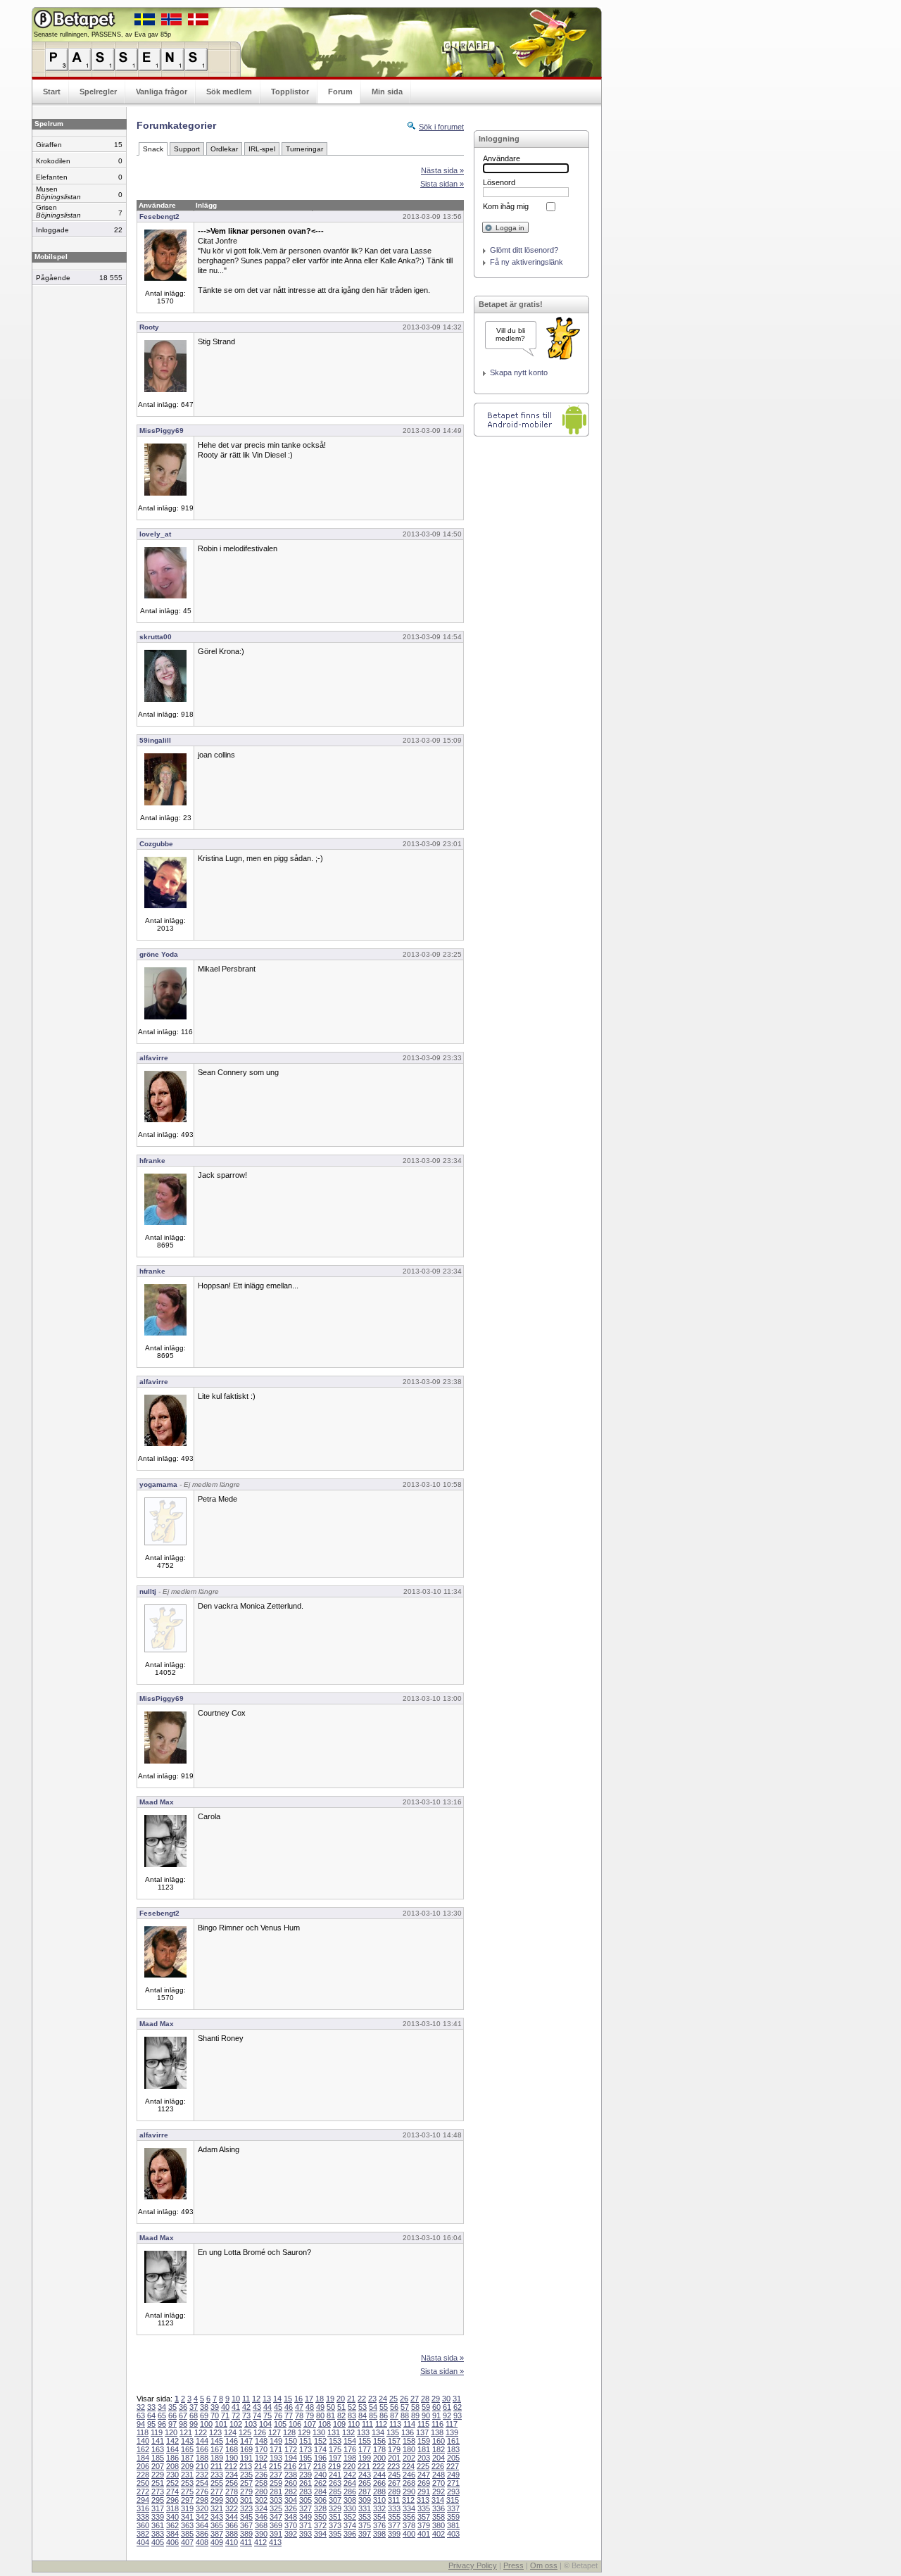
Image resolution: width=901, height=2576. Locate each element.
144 (202, 2441)
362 (172, 2525)
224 (408, 2466)
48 (310, 2407)
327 (305, 2508)
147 (246, 2441)
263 (335, 2483)
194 (291, 2458)
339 (158, 2517)
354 (379, 2517)
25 (393, 2399)
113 (395, 2424)
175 (335, 2449)
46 (289, 2407)
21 (351, 2399)
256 (232, 2483)
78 (299, 2415)
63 (141, 2415)
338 (143, 2517)
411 (246, 2542)
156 (379, 2441)
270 (439, 2483)
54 (373, 2407)
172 (291, 2449)
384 (172, 2534)
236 (261, 2475)
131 (334, 2432)
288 (379, 2492)
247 (424, 2475)
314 (438, 2500)
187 (187, 2458)
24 (383, 2399)
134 (378, 2432)
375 (365, 2525)
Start (52, 92)
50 (331, 2407)
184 (143, 2458)
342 (202, 2517)
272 (143, 2492)
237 (276, 2475)
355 (394, 2517)
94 (141, 2424)
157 (394, 2441)
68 (194, 2415)
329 (335, 2508)
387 (217, 2534)
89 (415, 2415)
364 (202, 2525)
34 (162, 2407)
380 (439, 2525)
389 (246, 2534)
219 (334, 2466)
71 (225, 2415)
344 (232, 2517)
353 (365, 2517)
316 (143, 2508)
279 (246, 2492)
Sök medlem (229, 92)
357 (424, 2517)
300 (232, 2500)
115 (423, 2424)
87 (394, 2415)
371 (305, 2525)
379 (424, 2525)
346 (261, 2517)
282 (291, 2492)
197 (335, 2458)
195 (305, 2458)
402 (439, 2534)
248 (439, 2475)
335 (424, 2508)
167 (217, 2449)
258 (261, 2483)
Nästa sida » (442, 170)
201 (394, 2458)
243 (365, 2475)
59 (426, 2407)
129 (304, 2432)
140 (143, 2441)
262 (320, 2483)
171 (276, 2449)
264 (350, 2483)
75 (267, 2415)
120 (171, 2432)
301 (246, 2500)
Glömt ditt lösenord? (524, 250)
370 (291, 2525)
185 (158, 2458)
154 (350, 2441)
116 (437, 2424)
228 (143, 2475)
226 (438, 2466)
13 (267, 2399)
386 (202, 2534)
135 (393, 2432)
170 (261, 2449)
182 (439, 2449)
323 (246, 2508)
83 (352, 2415)
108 (325, 2424)
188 (202, 2458)
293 (453, 2492)
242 (350, 2475)
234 (232, 2475)
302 (261, 2500)
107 (310, 2424)
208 (172, 2466)
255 (217, 2483)
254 (202, 2483)
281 (276, 2492)
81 (331, 2415)
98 (183, 2424)
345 (246, 2517)
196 (320, 2458)
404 (143, 2542)
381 (453, 2525)
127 (275, 2432)
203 (424, 2458)
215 (275, 2466)
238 (291, 2475)
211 (216, 2466)
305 (305, 2500)
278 (232, 2492)
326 (291, 2508)
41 (236, 2407)
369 (276, 2525)
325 (276, 2508)
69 (204, 2415)
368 (261, 2525)
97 (172, 2424)
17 (309, 2399)
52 (352, 2407)
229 (158, 2475)
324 (261, 2508)
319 (187, 2508)
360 (143, 2525)
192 (261, 2458)
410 (232, 2542)
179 (394, 2449)
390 (261, 2534)
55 (384, 2407)
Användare (502, 158)
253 (187, 2483)
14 (277, 2399)
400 (409, 2534)
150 (291, 2441)
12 (256, 2399)
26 (404, 2399)
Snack (153, 149)
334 (409, 2508)
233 (217, 2475)
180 (409, 2449)
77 (289, 2415)
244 (379, 2475)
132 (348, 2432)
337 (453, 2508)
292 (439, 2492)
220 (349, 2466)
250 (143, 2483)
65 (162, 2415)
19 (330, 2399)
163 (158, 2449)
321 (217, 2508)
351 (335, 2517)
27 (415, 2399)
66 (172, 2415)
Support (187, 149)
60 (436, 2407)
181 (424, 2449)
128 (289, 2432)
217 (305, 2466)
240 (320, 2475)
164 (172, 2449)
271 (453, 2483)
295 (158, 2500)
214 (260, 2466)
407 (187, 2542)
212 (231, 2466)
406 (172, 2542)
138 (437, 2432)
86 (384, 2415)
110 (354, 2424)
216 (290, 2466)
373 (335, 2525)
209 (187, 2466)
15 (288, 2399)
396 (350, 2534)
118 (143, 2432)
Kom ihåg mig (506, 206)
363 (187, 2525)
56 (394, 2407)
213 (246, 2466)
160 (439, 2441)
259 (276, 2483)
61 (447, 2407)
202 (409, 2458)
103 (251, 2424)
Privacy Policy (473, 2565)
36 (183, 2407)
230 (172, 2475)
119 (157, 2432)
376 (379, 2525)
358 (439, 2517)
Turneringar (304, 149)
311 (394, 2500)
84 (363, 2415)
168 (232, 2449)
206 (143, 2466)
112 (381, 2424)
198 (350, 2458)
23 (372, 2399)
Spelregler (98, 92)
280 (261, 2492)
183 (453, 2449)
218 (320, 2466)
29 (436, 2399)
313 (423, 2500)
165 (187, 2449)
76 (278, 2415)
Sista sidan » (442, 184)
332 (379, 2508)
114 (409, 2424)
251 (158, 2483)
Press (513, 2565)
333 (394, 2508)
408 (202, 2542)
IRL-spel (262, 149)
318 (172, 2508)
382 (143, 2534)
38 (204, 2407)
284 (320, 2492)
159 (424, 2441)
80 (320, 2415)
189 (217, 2458)
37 (194, 2407)
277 (217, 2492)
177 (365, 2449)
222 (379, 2466)
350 (320, 2517)
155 (365, 2441)
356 (409, 2517)
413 (275, 2542)
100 (206, 2424)
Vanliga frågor (162, 92)
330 (350, 2508)
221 (364, 2466)
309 (365, 2500)
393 (305, 2534)
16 (298, 2399)
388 (232, 2534)
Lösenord (499, 182)
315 (453, 2500)
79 (310, 2415)
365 (217, 2525)
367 (246, 2525)
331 (365, 2508)
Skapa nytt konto (519, 372)
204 (439, 2458)
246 (409, 2475)
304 (291, 2500)
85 (373, 2415)
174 (320, 2449)
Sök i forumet (441, 127)
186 (172, 2458)
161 (453, 2441)
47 (299, 2407)
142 (172, 2441)
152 (320, 2441)
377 (394, 2525)
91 (436, 2415)
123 (215, 2432)
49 (320, 2407)
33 (151, 2407)
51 (341, 2407)
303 (276, 2500)
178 (379, 2449)
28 (425, 2399)
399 (394, 2534)
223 (393, 2466)
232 (202, 2475)
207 (158, 2466)
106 (295, 2424)
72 (236, 2415)
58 (415, 2407)
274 (172, 2492)
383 (158, 2534)
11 (246, 2399)
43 (257, 2407)
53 (363, 2407)
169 (246, 2449)
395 (335, 2534)
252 (172, 2483)
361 (158, 2525)
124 (230, 2432)
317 (158, 2508)
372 (320, 2525)
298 (202, 2500)
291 (424, 2492)
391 (276, 2534)
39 (215, 2407)
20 (341, 2399)
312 (408, 2500)
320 (202, 2508)
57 (405, 2407)
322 (232, 2508)
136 (408, 2432)
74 (257, 2415)
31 (457, 2399)
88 (405, 2415)
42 (246, 2407)
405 (158, 2542)
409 (217, 2542)
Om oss (544, 2565)
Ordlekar (224, 149)
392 (291, 2534)
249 (453, 2475)
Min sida (387, 92)
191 (246, 2458)
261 (305, 2483)
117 (452, 2424)
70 (215, 2415)
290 (409, 2492)
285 (335, 2492)
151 (305, 2441)
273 (158, 2492)
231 (187, 2475)
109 (339, 2424)
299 (217, 2500)
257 (246, 2483)
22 (362, 2399)
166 (202, 2449)
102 (236, 2424)
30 (446, 2399)
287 (365, 2492)
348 (291, 2517)
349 (305, 2517)
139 (452, 2432)
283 (305, 2492)
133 (363, 2432)
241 (335, 2475)
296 (172, 2500)
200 (379, 2458)
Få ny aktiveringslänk (527, 262)
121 (186, 2432)
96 (162, 2424)
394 (320, 2534)
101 (221, 2424)
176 (350, 2449)
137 (422, 2432)
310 (379, 2500)
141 (158, 2441)
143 (187, 2441)
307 (335, 2500)
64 (151, 2415)
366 (232, 2525)
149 (276, 2441)
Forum (340, 92)
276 (202, 2492)
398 (379, 2534)
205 (453, 2458)
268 (409, 2483)
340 (172, 2517)
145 (217, 2441)
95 (151, 2424)
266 (379, 2483)
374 (350, 2525)
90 (426, 2415)
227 (453, 2466)
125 (245, 2432)
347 (276, 2517)
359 (453, 2517)
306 (320, 2500)
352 (350, 2517)
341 (187, 2517)
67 (183, 2415)
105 (280, 2424)
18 (320, 2399)
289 (394, 2492)
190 (232, 2458)
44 (267, 2407)
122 (201, 2432)
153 (335, 2441)
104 (265, 2424)
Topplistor (290, 92)
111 (367, 2424)
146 (232, 2441)
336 (439, 2508)
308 (350, 2500)
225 (423, 2466)
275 (187, 2492)
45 (278, 2407)
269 (424, 2483)
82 (341, 2415)
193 (276, 2458)
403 (453, 2534)
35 (172, 2407)
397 (365, 2534)
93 (458, 2415)
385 (187, 2534)
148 (261, 2441)
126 (260, 2432)
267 (394, 2483)
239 (305, 2475)
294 (143, 2500)
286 (350, 2492)
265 (365, 2483)
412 (260, 2542)
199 (365, 2458)
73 (246, 2415)
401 (424, 2534)
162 (143, 2449)
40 (225, 2407)
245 (394, 2475)
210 (202, 2466)
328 (320, 2508)
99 (194, 2424)
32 (141, 2407)
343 (217, 2517)
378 (409, 2525)
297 (187, 2500)
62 (458, 2407)
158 (409, 2441)
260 (291, 2483)
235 (246, 2475)
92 (447, 2415)
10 (236, 2399)
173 (305, 2449)
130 (319, 2432)
